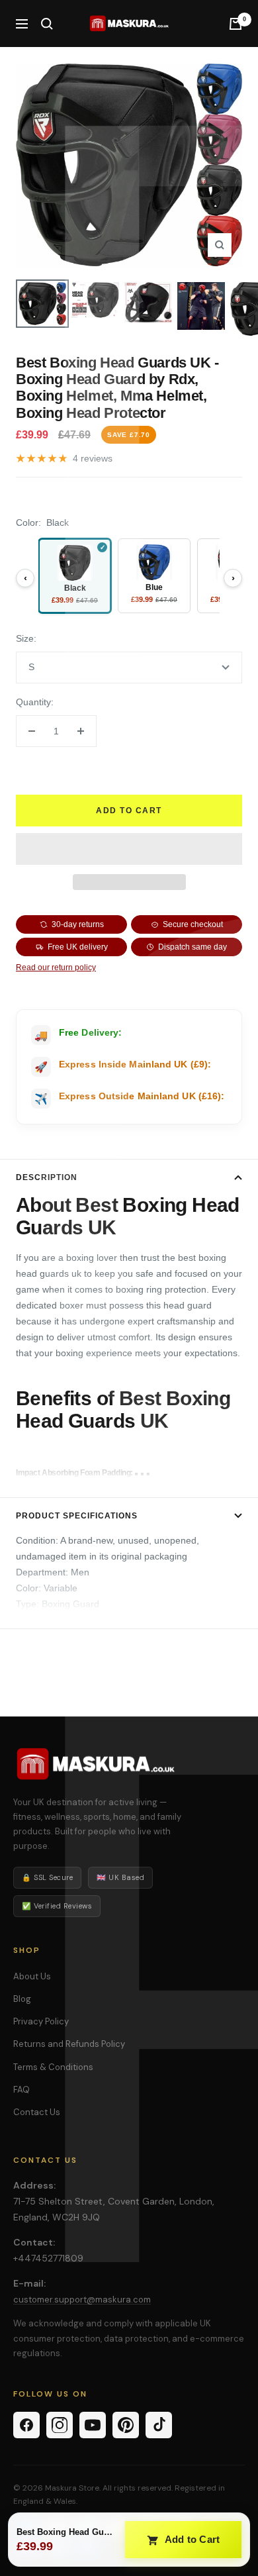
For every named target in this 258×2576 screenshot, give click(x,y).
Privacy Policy (41, 2021)
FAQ (21, 2090)
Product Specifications (77, 1516)
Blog (22, 1999)
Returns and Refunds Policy (69, 2044)
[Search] (47, 24)
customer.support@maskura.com (82, 2300)
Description (47, 1177)
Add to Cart (191, 2539)
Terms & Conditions (53, 2067)
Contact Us (37, 2112)
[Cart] (236, 24)
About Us (32, 1976)
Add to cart (129, 811)
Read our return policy (56, 967)
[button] (129, 849)
